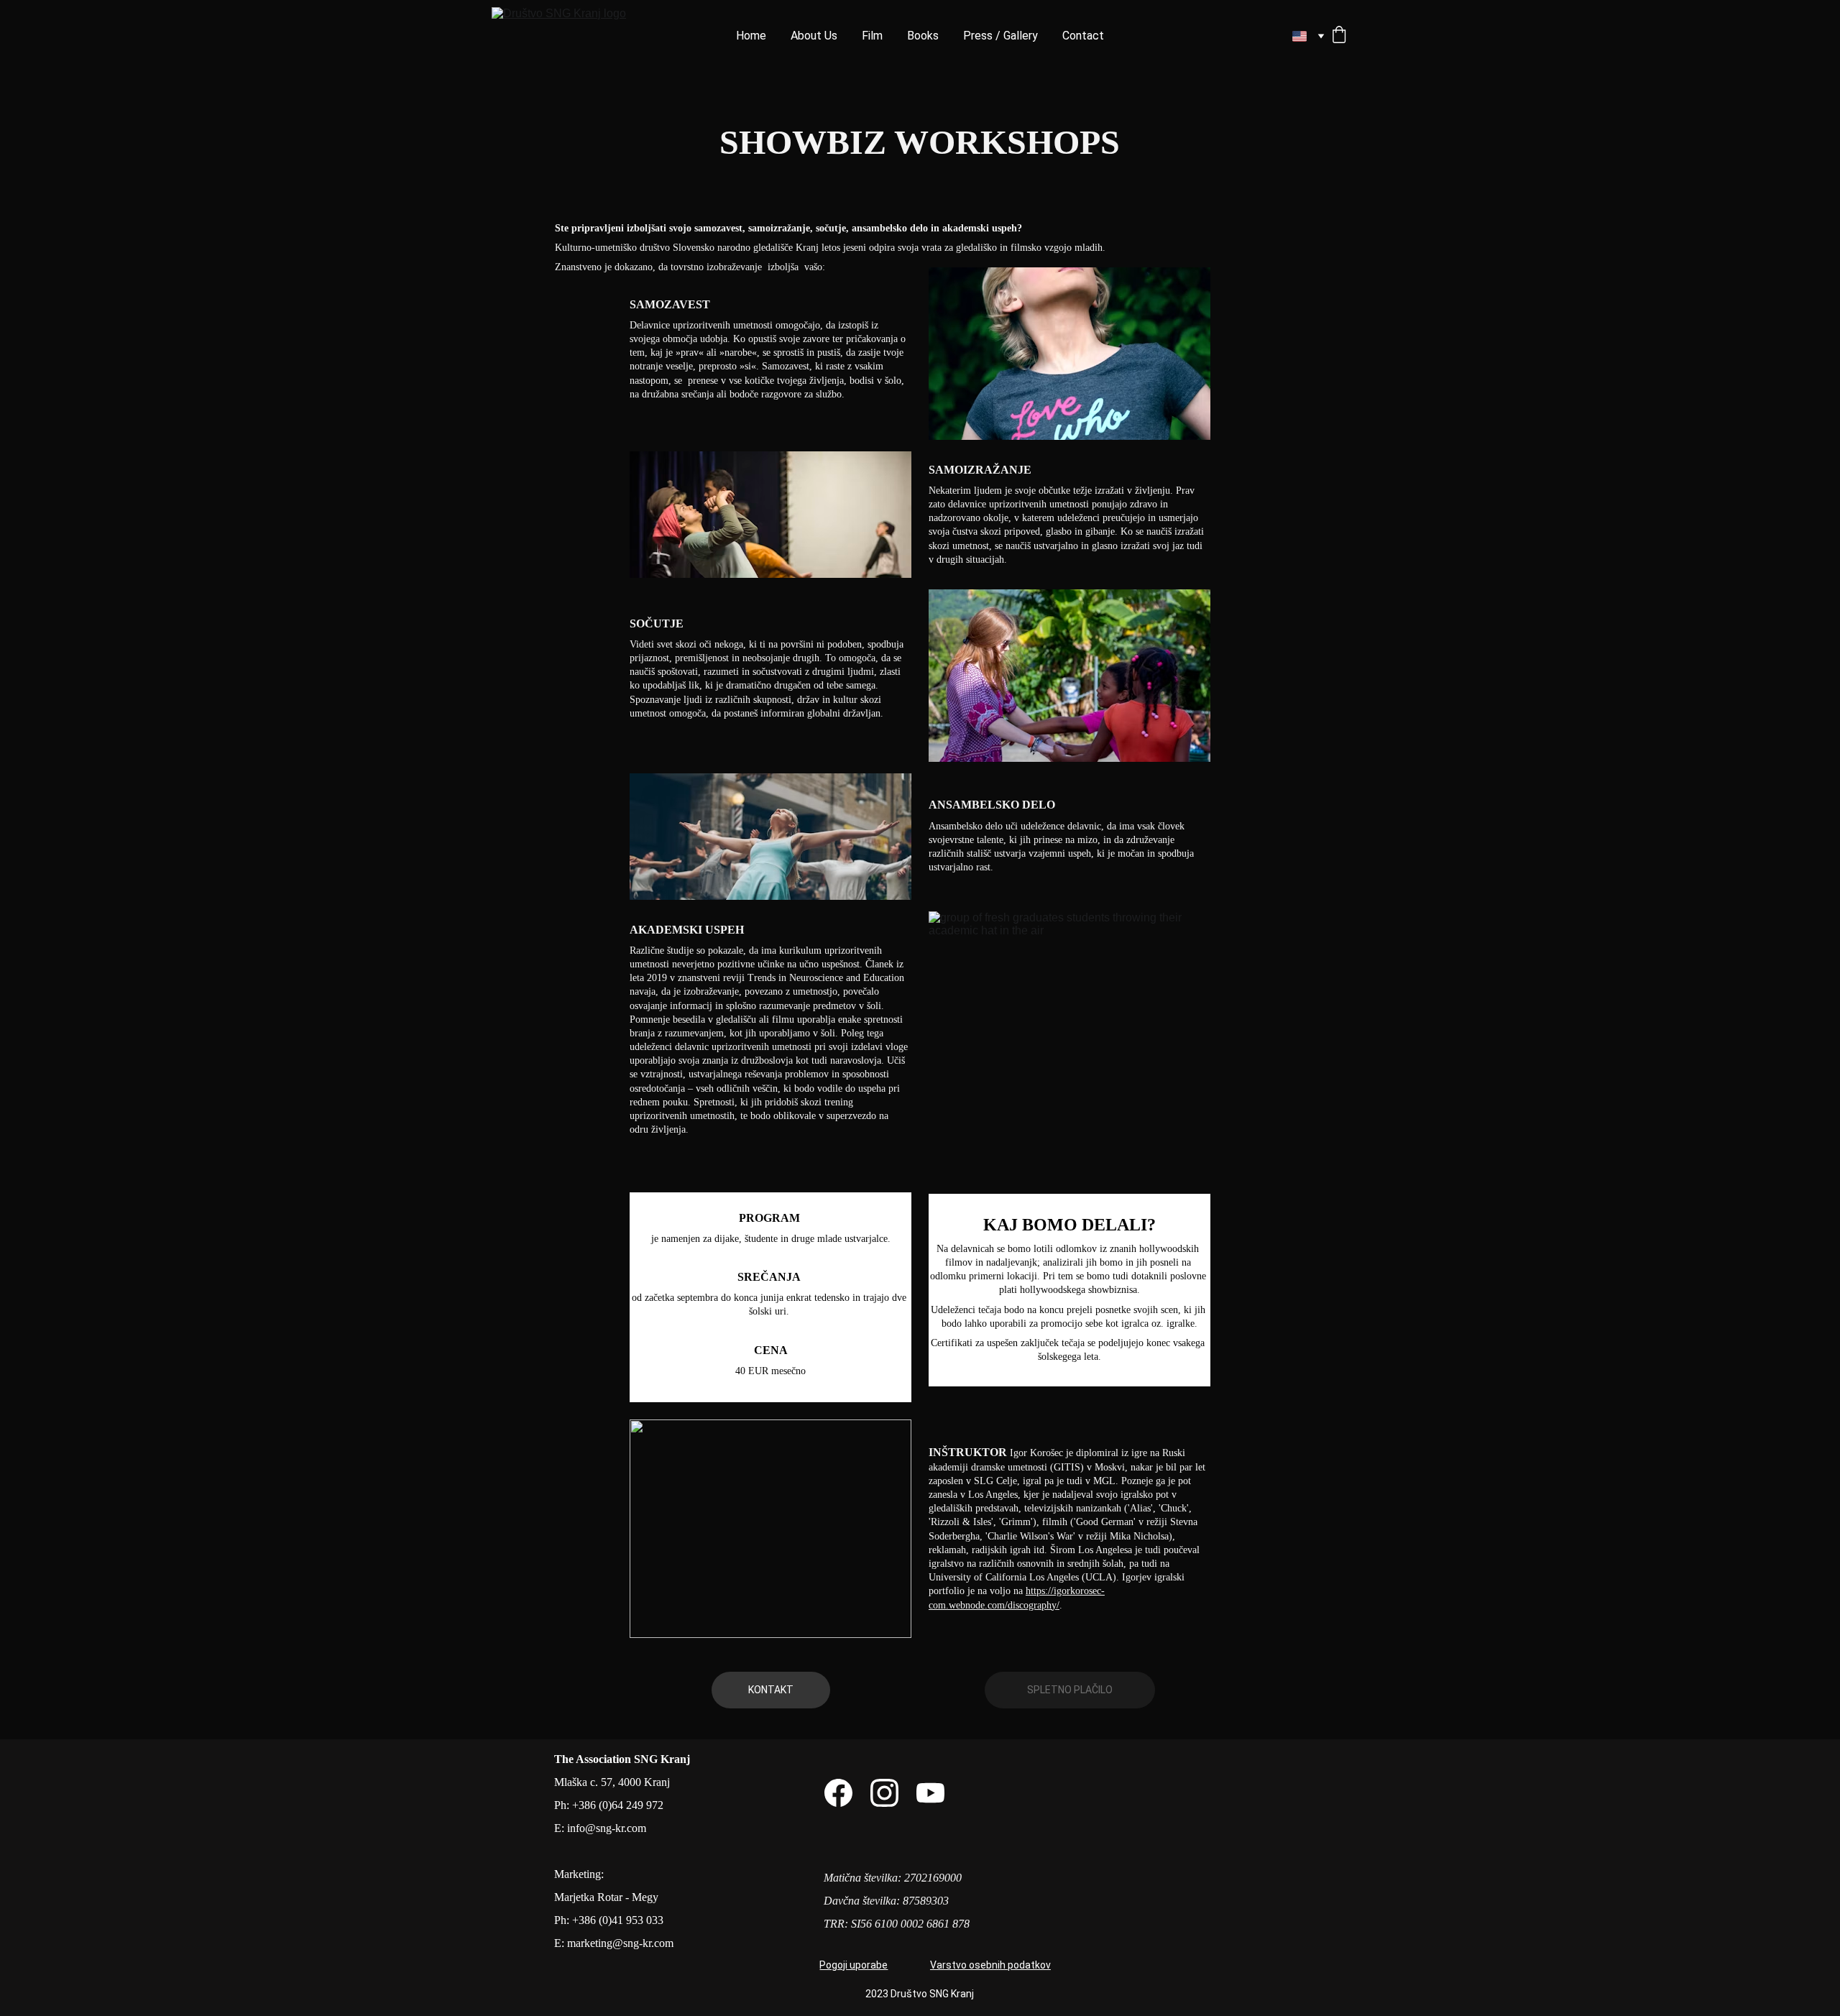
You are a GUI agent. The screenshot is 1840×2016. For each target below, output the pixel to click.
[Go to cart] (1339, 36)
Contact (1083, 36)
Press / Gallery (1000, 36)
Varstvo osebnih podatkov (990, 1965)
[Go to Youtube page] (930, 1793)
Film (872, 36)
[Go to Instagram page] (884, 1793)
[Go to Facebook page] (838, 1793)
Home (751, 36)
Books (923, 36)
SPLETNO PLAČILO (1070, 1690)
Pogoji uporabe (854, 1965)
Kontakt (771, 1690)
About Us (814, 36)
